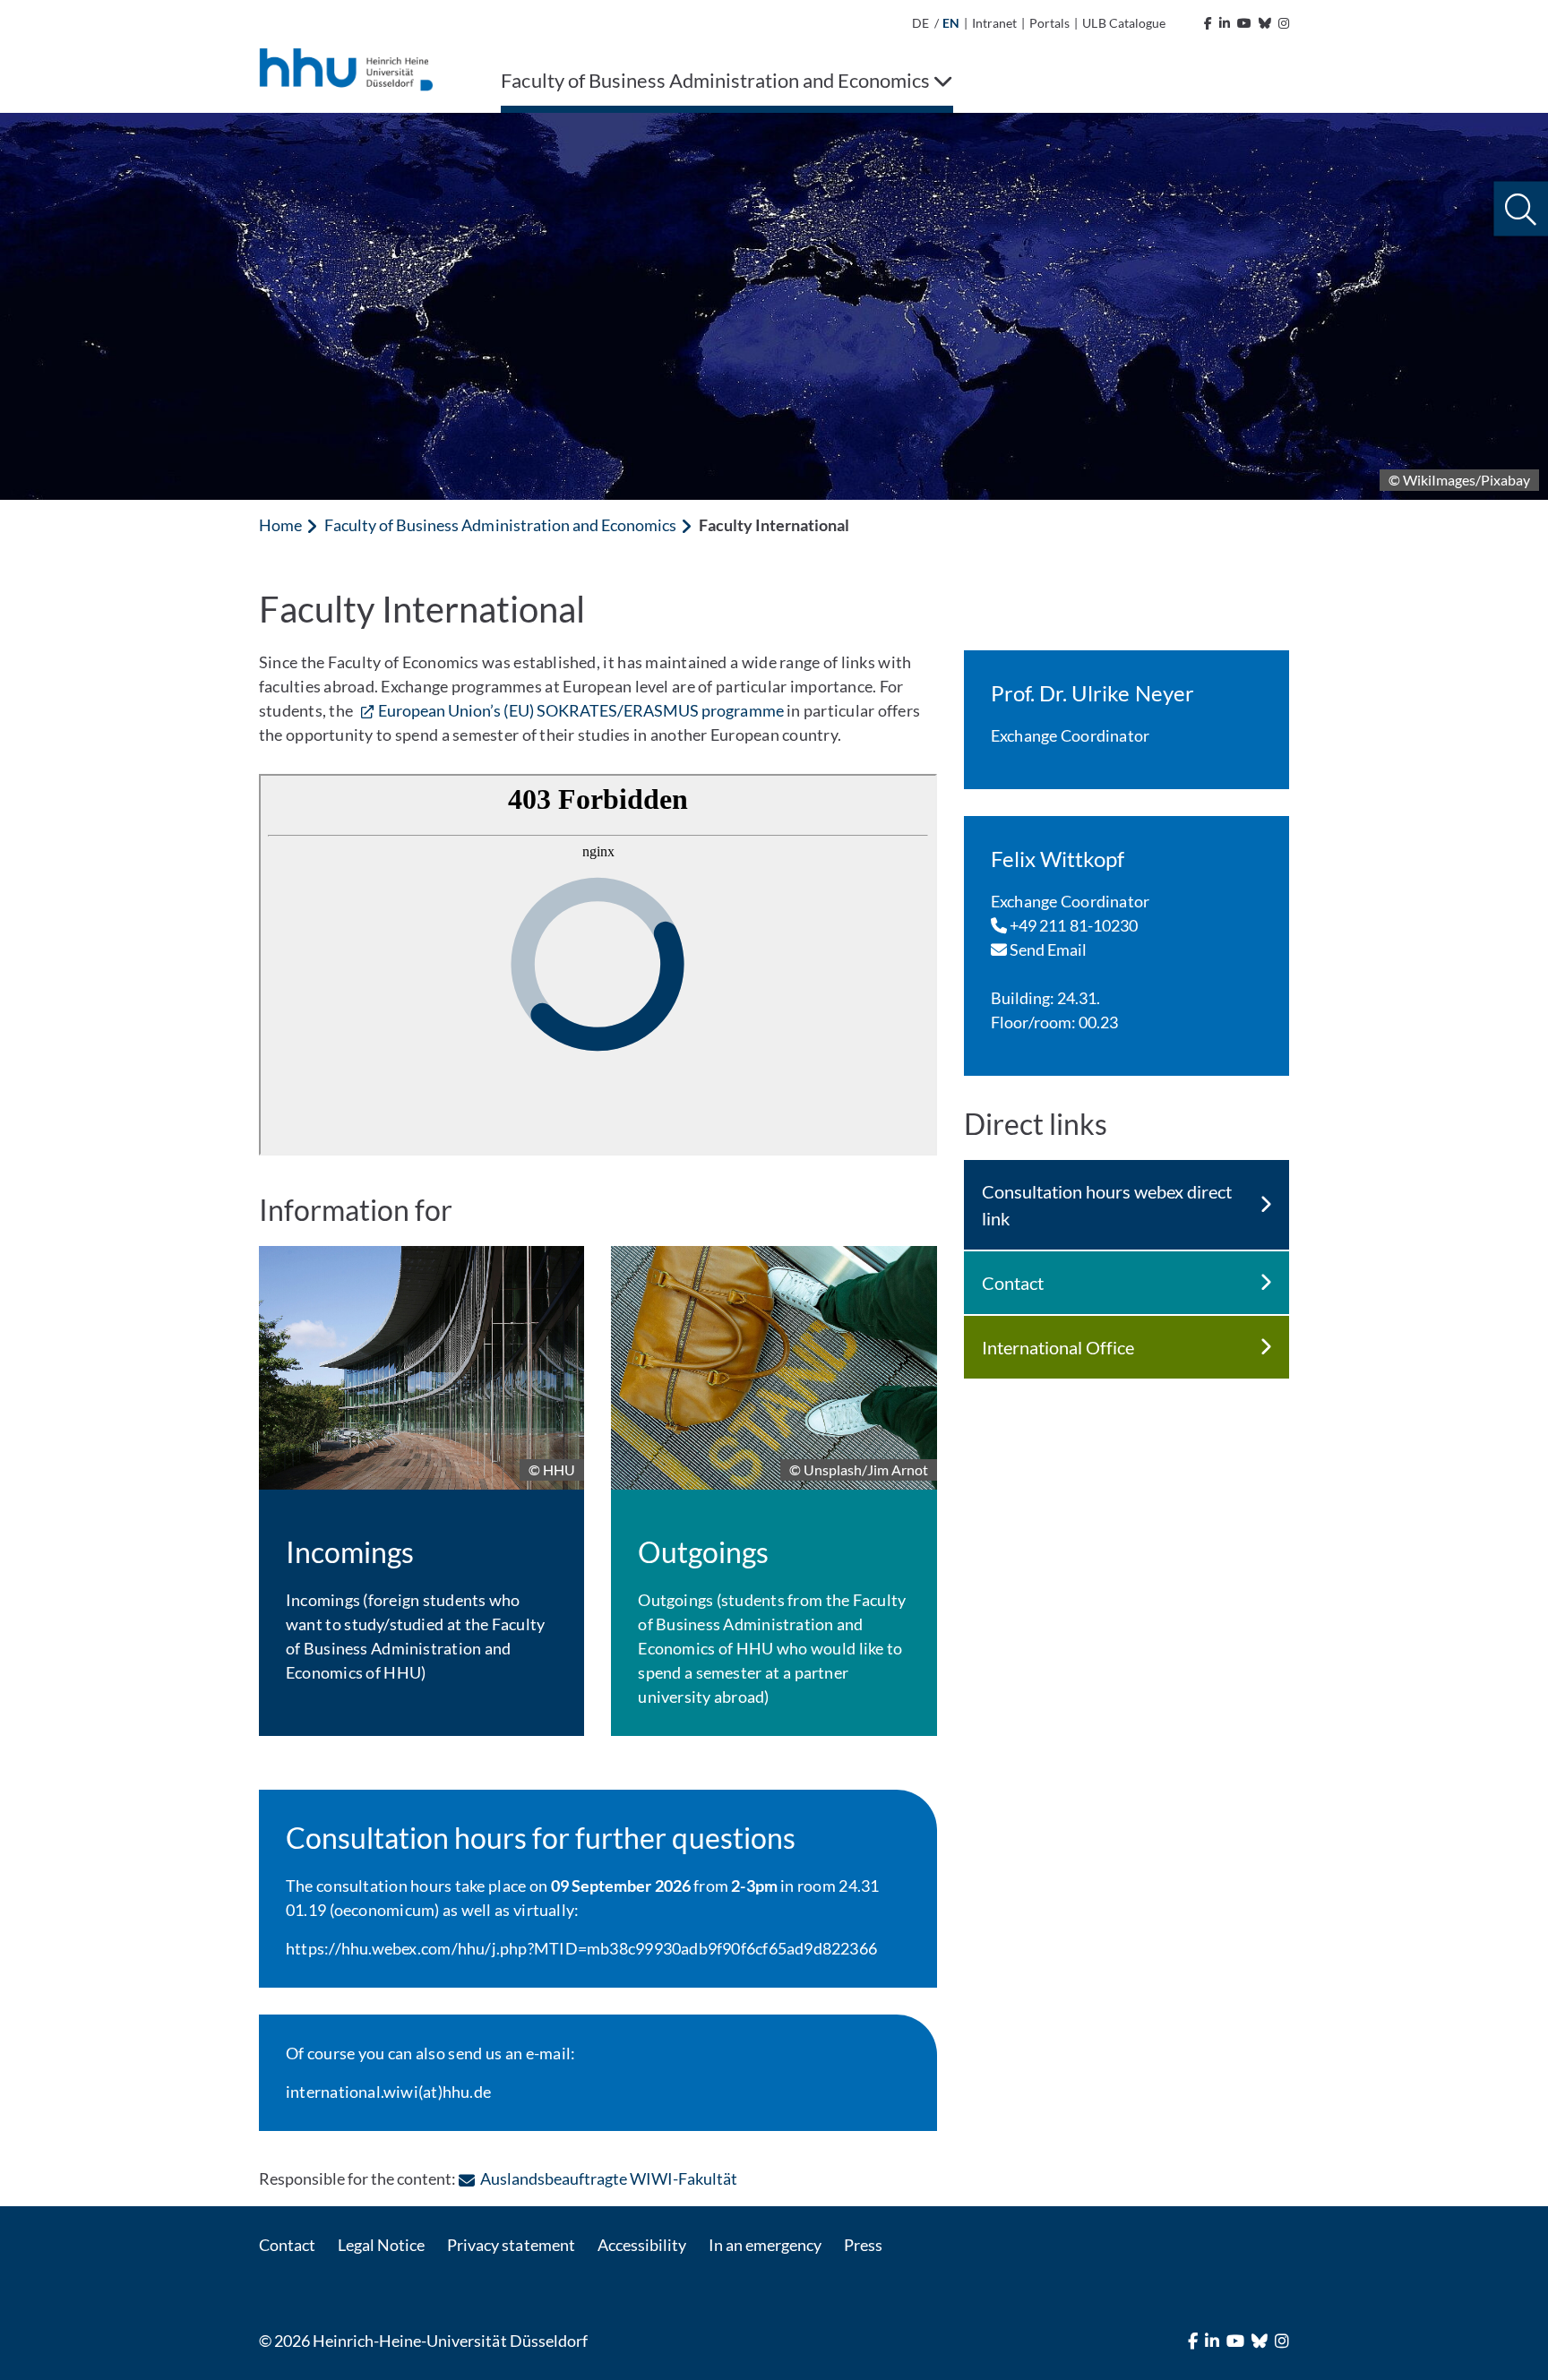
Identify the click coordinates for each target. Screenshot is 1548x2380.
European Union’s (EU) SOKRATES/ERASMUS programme (581, 710)
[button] (1521, 209)
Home (280, 525)
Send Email (1047, 949)
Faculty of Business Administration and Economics (500, 525)
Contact (1013, 1283)
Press (863, 2245)
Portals (1049, 23)
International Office (1058, 1347)
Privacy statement (511, 2245)
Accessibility (642, 2245)
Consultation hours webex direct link (1107, 1205)
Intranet (994, 23)
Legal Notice (381, 2245)
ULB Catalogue (1123, 23)
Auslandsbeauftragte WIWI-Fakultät (609, 2178)
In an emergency (765, 2245)
